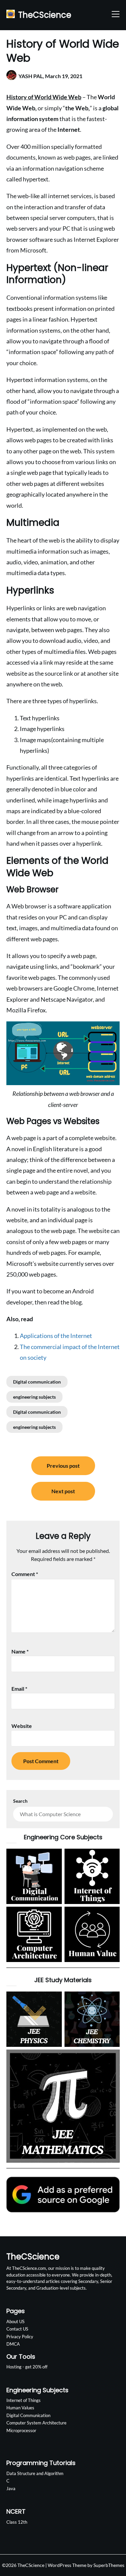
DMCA (13, 2344)
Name (20, 1651)
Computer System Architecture (36, 2423)
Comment (25, 1574)
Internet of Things (24, 2400)
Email (19, 1689)
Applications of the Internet (56, 1336)
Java (11, 2488)
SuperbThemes (109, 2565)
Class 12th (17, 2522)
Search (20, 1801)
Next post (63, 1491)
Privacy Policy (20, 2337)
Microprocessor (21, 2430)
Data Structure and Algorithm (35, 2473)
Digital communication (37, 1382)
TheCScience (45, 15)
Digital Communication (28, 2415)
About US (15, 2321)
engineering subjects (34, 1397)
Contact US (17, 2329)
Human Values (20, 2408)
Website (22, 1726)
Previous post (63, 1466)
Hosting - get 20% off (27, 2367)
